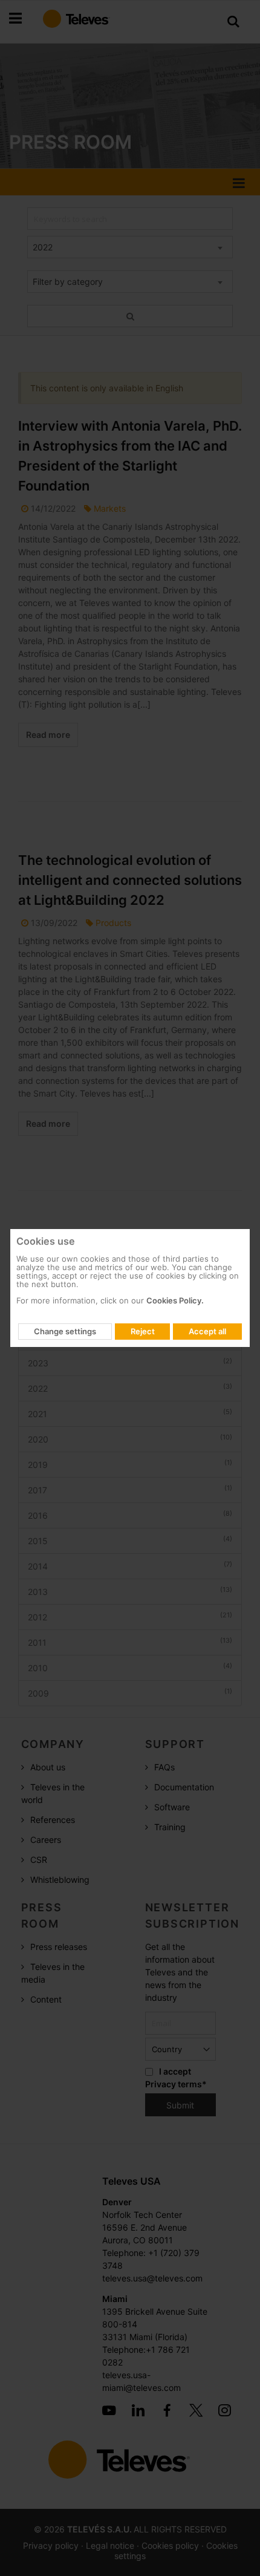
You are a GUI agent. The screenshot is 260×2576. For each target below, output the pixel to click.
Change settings (65, 1331)
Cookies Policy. (175, 1300)
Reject (143, 1331)
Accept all (207, 1331)
